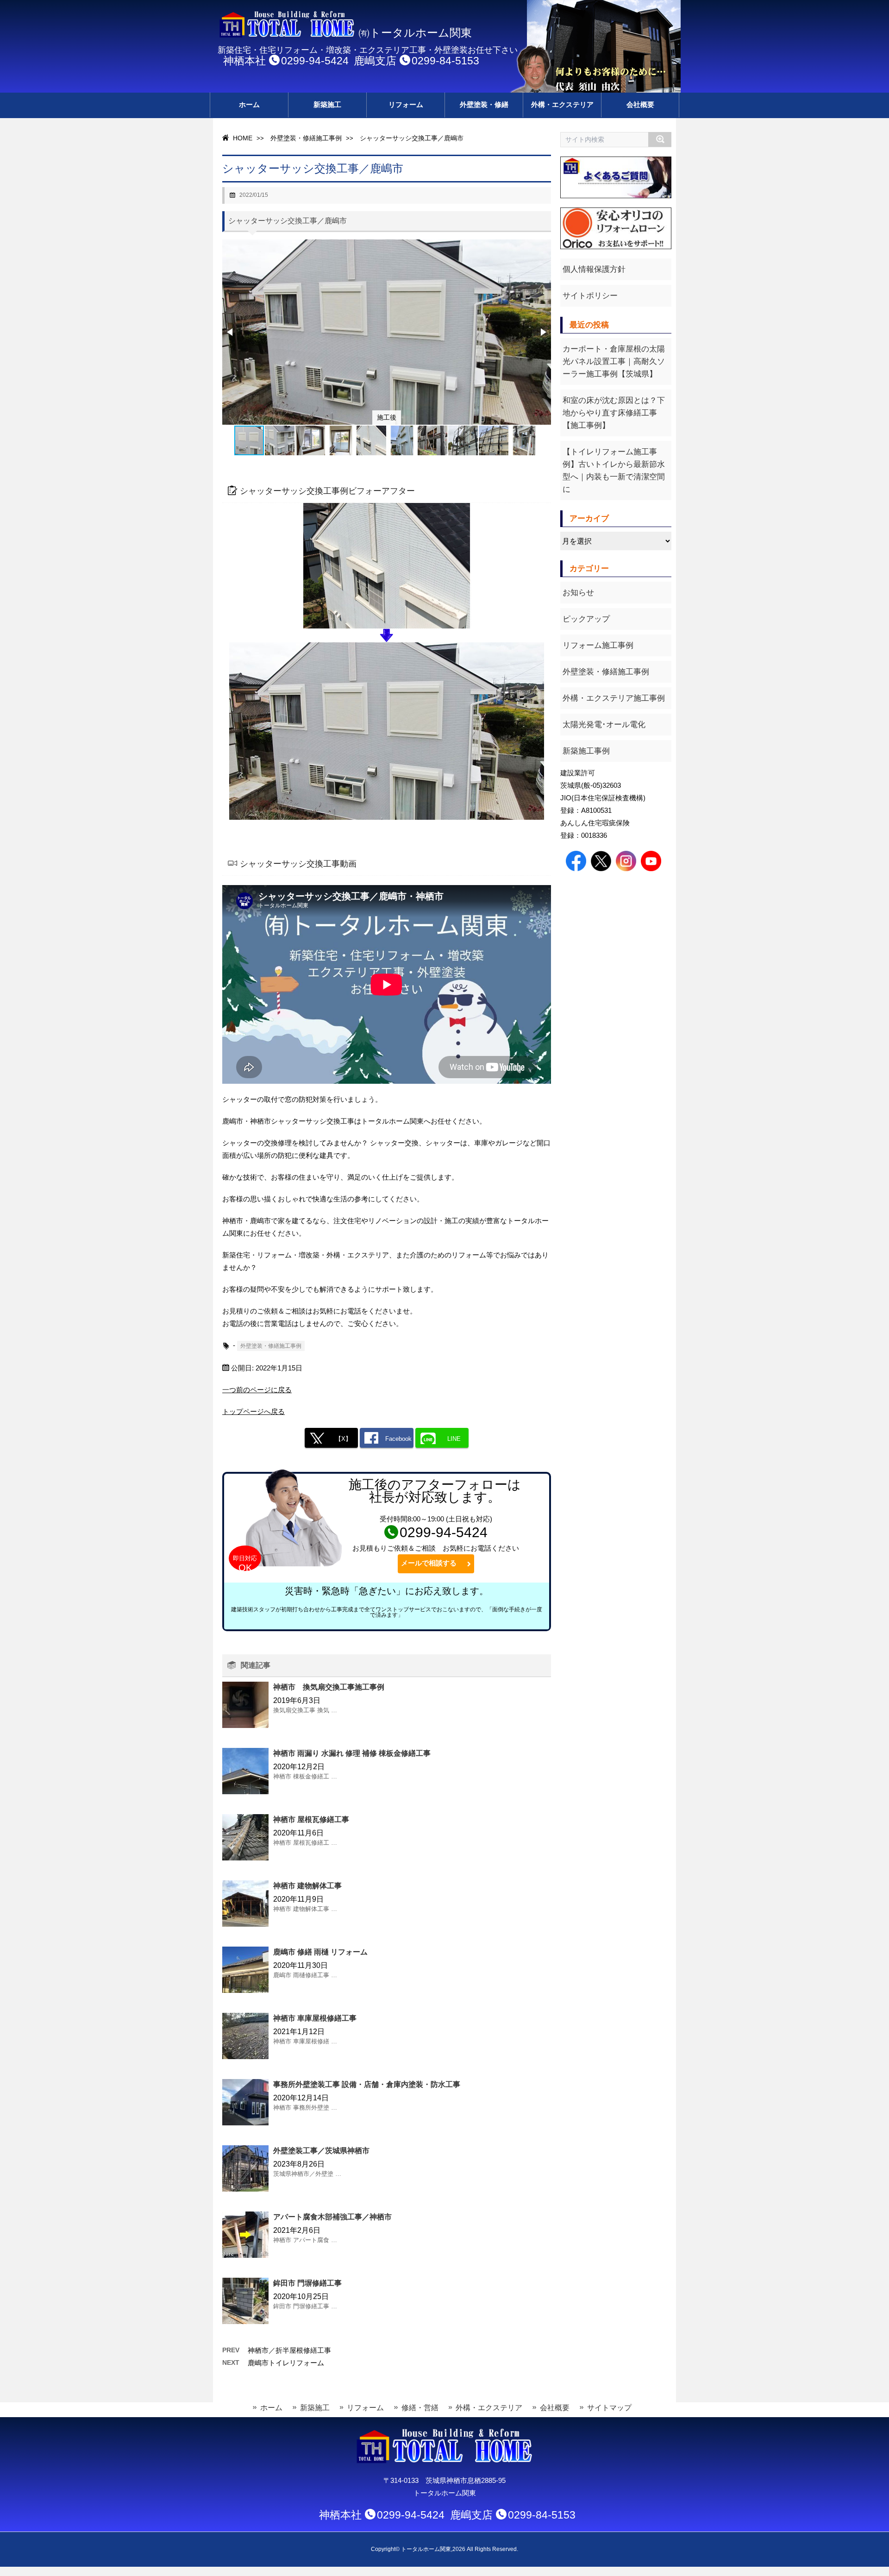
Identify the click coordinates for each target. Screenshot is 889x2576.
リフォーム (406, 104)
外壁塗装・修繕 (484, 104)
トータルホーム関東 (426, 2549)
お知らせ (578, 593)
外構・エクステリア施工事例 (614, 698)
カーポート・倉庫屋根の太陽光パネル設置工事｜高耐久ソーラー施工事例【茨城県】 (614, 361)
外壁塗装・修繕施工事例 (306, 138)
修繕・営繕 (420, 2408)
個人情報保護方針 (594, 269)
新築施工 (327, 104)
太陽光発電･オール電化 (604, 725)
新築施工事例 (586, 751)
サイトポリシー (590, 296)
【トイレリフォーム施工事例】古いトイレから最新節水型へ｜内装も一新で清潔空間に (614, 471)
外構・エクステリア (562, 104)
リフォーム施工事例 (598, 645)
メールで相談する (432, 1563)
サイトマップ (609, 2408)
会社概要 (640, 104)
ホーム (249, 104)
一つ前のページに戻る (257, 1390)
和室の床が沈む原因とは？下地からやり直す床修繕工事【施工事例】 (614, 413)
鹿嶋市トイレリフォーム (286, 2363)
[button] (231, 332)
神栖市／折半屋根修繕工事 (289, 2350)
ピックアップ (586, 619)
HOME (242, 138)
